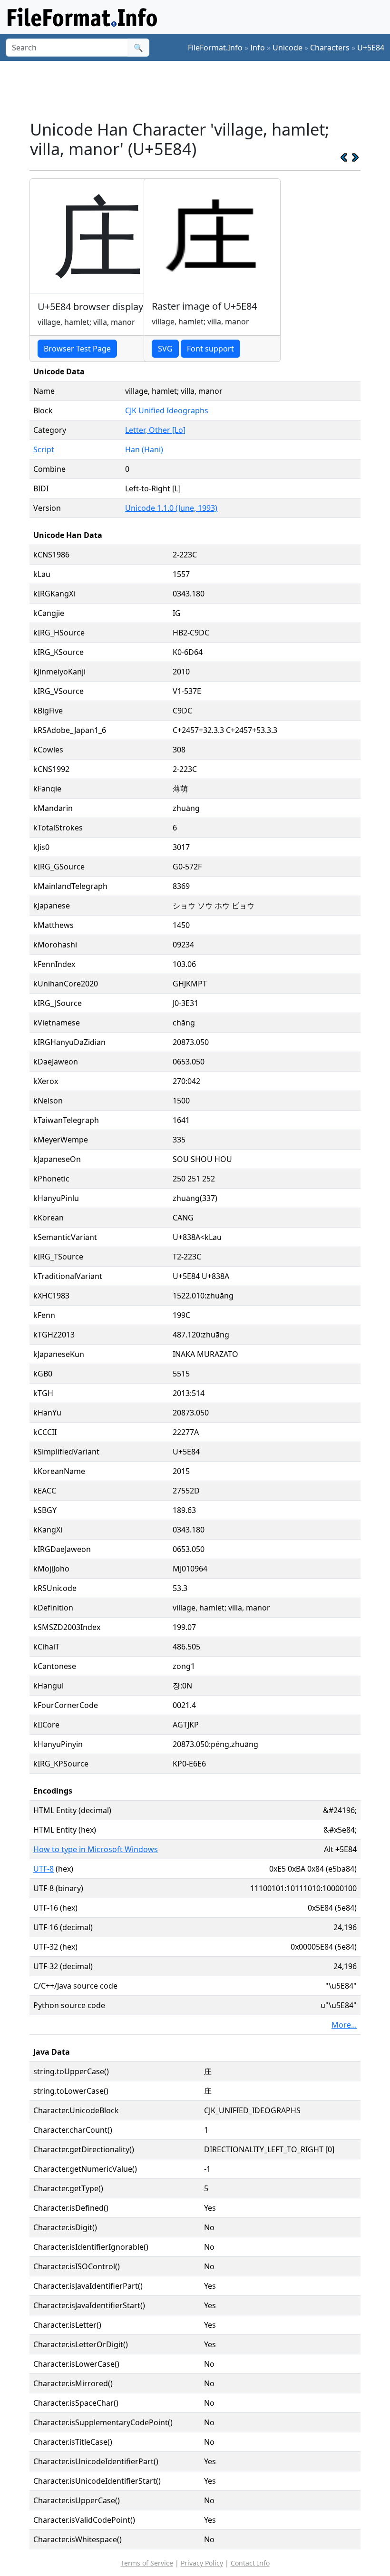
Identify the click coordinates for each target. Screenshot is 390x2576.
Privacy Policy (202, 2563)
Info (258, 48)
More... (344, 2025)
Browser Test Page (77, 349)
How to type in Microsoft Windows (96, 1849)
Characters (330, 48)
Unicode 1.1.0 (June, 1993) (171, 508)
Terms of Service (147, 2563)
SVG (165, 349)
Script (44, 449)
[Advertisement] (203, 90)
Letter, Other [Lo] (155, 430)
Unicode (288, 48)
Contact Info (250, 2563)
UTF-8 (44, 1869)
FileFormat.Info (215, 48)
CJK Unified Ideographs (167, 410)
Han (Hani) (144, 449)
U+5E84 (371, 48)
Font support (210, 349)
